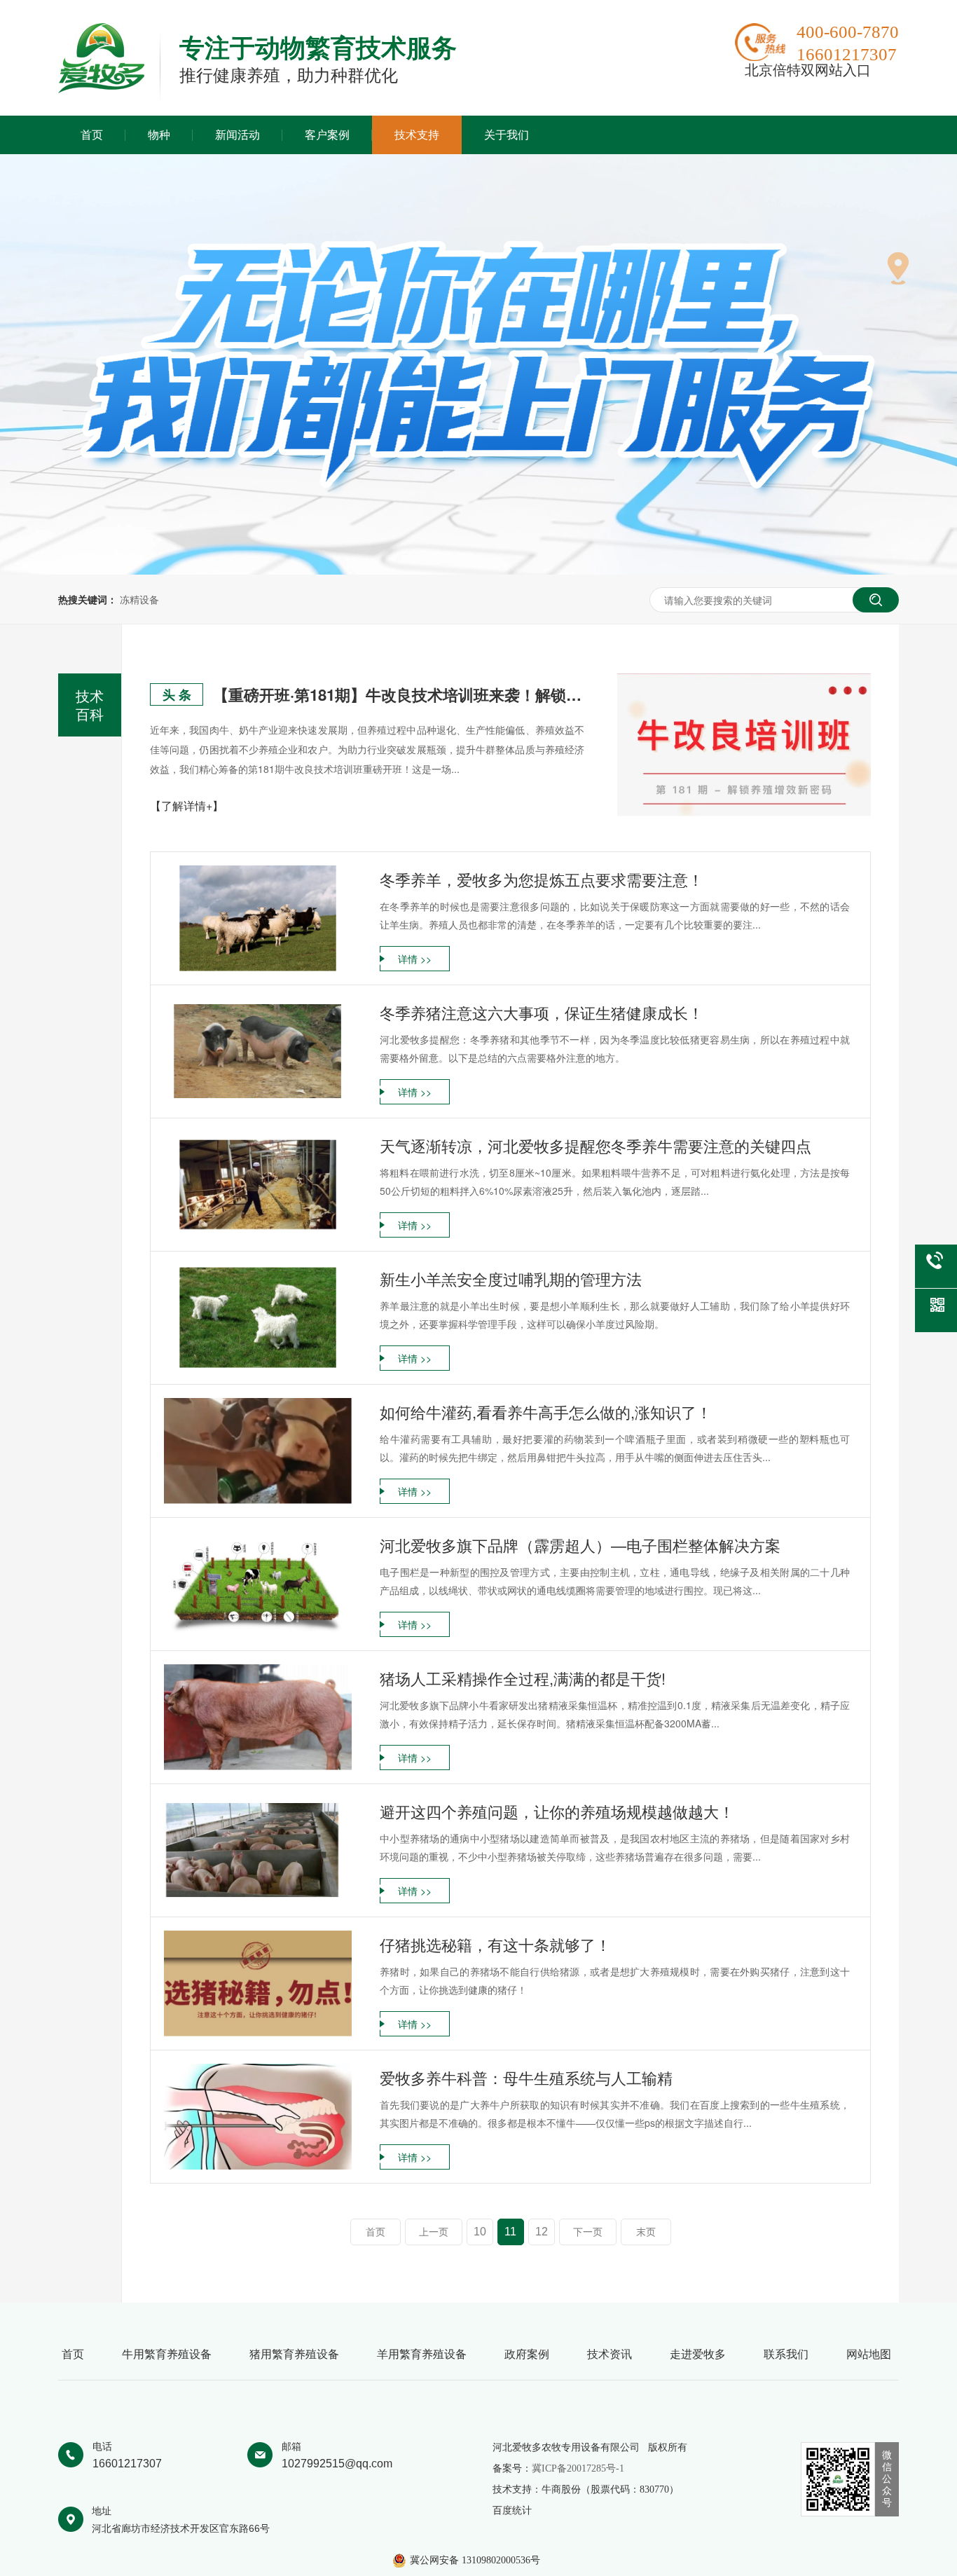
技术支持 (417, 135)
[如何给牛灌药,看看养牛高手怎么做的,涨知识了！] (258, 1451)
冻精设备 (139, 599)
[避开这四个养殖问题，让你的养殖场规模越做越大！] (258, 1850)
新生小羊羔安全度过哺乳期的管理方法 (511, 1279)
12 (542, 2232)
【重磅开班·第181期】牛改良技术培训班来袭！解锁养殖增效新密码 (399, 694)
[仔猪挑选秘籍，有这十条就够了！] (258, 1984)
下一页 (588, 2232)
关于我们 (507, 135)
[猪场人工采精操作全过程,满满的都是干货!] (258, 1717)
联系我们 (786, 2354)
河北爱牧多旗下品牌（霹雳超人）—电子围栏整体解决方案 (580, 1545)
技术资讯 (610, 2354)
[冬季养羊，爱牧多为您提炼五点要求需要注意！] (258, 918)
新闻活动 (237, 135)
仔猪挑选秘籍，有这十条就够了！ (495, 1944)
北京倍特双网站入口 (808, 70)
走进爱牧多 (698, 2354)
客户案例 (327, 135)
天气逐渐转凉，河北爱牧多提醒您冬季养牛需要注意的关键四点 (595, 1145)
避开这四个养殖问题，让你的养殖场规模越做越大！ (557, 1811)
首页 (92, 135)
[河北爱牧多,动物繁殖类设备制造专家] (101, 89)
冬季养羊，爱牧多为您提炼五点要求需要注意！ (542, 879)
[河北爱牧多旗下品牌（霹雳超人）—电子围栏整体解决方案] (258, 1584)
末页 (646, 2232)
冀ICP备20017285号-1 (578, 2468)
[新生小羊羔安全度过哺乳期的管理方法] (258, 1318)
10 (480, 2232)
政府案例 (527, 2354)
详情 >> (415, 959)
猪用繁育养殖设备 (294, 2354)
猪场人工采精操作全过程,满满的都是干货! (523, 1678)
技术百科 (90, 705)
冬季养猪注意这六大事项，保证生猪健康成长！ (542, 1012)
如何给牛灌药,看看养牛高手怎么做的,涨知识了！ (546, 1412)
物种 (159, 135)
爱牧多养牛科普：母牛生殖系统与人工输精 (526, 2077)
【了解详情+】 (187, 806)
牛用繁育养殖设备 (167, 2354)
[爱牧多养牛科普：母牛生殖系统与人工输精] (258, 2117)
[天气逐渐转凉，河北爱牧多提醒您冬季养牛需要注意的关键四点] (258, 1185)
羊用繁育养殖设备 (422, 2354)
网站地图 (869, 2354)
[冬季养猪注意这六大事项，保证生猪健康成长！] (258, 1051)
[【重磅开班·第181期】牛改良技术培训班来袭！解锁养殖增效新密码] (744, 745)
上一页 (434, 2232)
